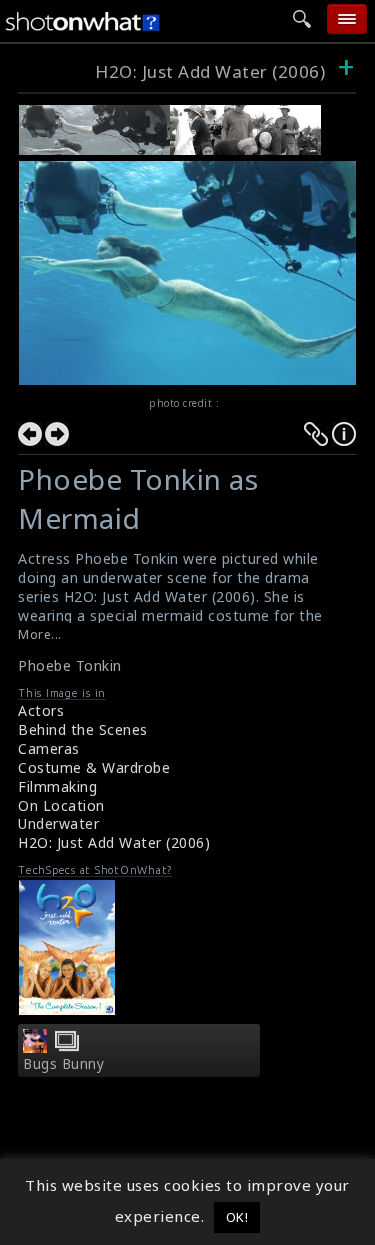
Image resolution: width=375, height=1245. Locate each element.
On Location (61, 805)
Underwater (58, 823)
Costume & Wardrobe (94, 767)
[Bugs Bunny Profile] (35, 1047)
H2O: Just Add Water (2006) (210, 71)
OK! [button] (237, 1217)
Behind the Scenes (83, 729)
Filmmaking (57, 786)
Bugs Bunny (63, 1064)
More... (40, 634)
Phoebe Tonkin (70, 665)
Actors (41, 710)
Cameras (49, 748)
